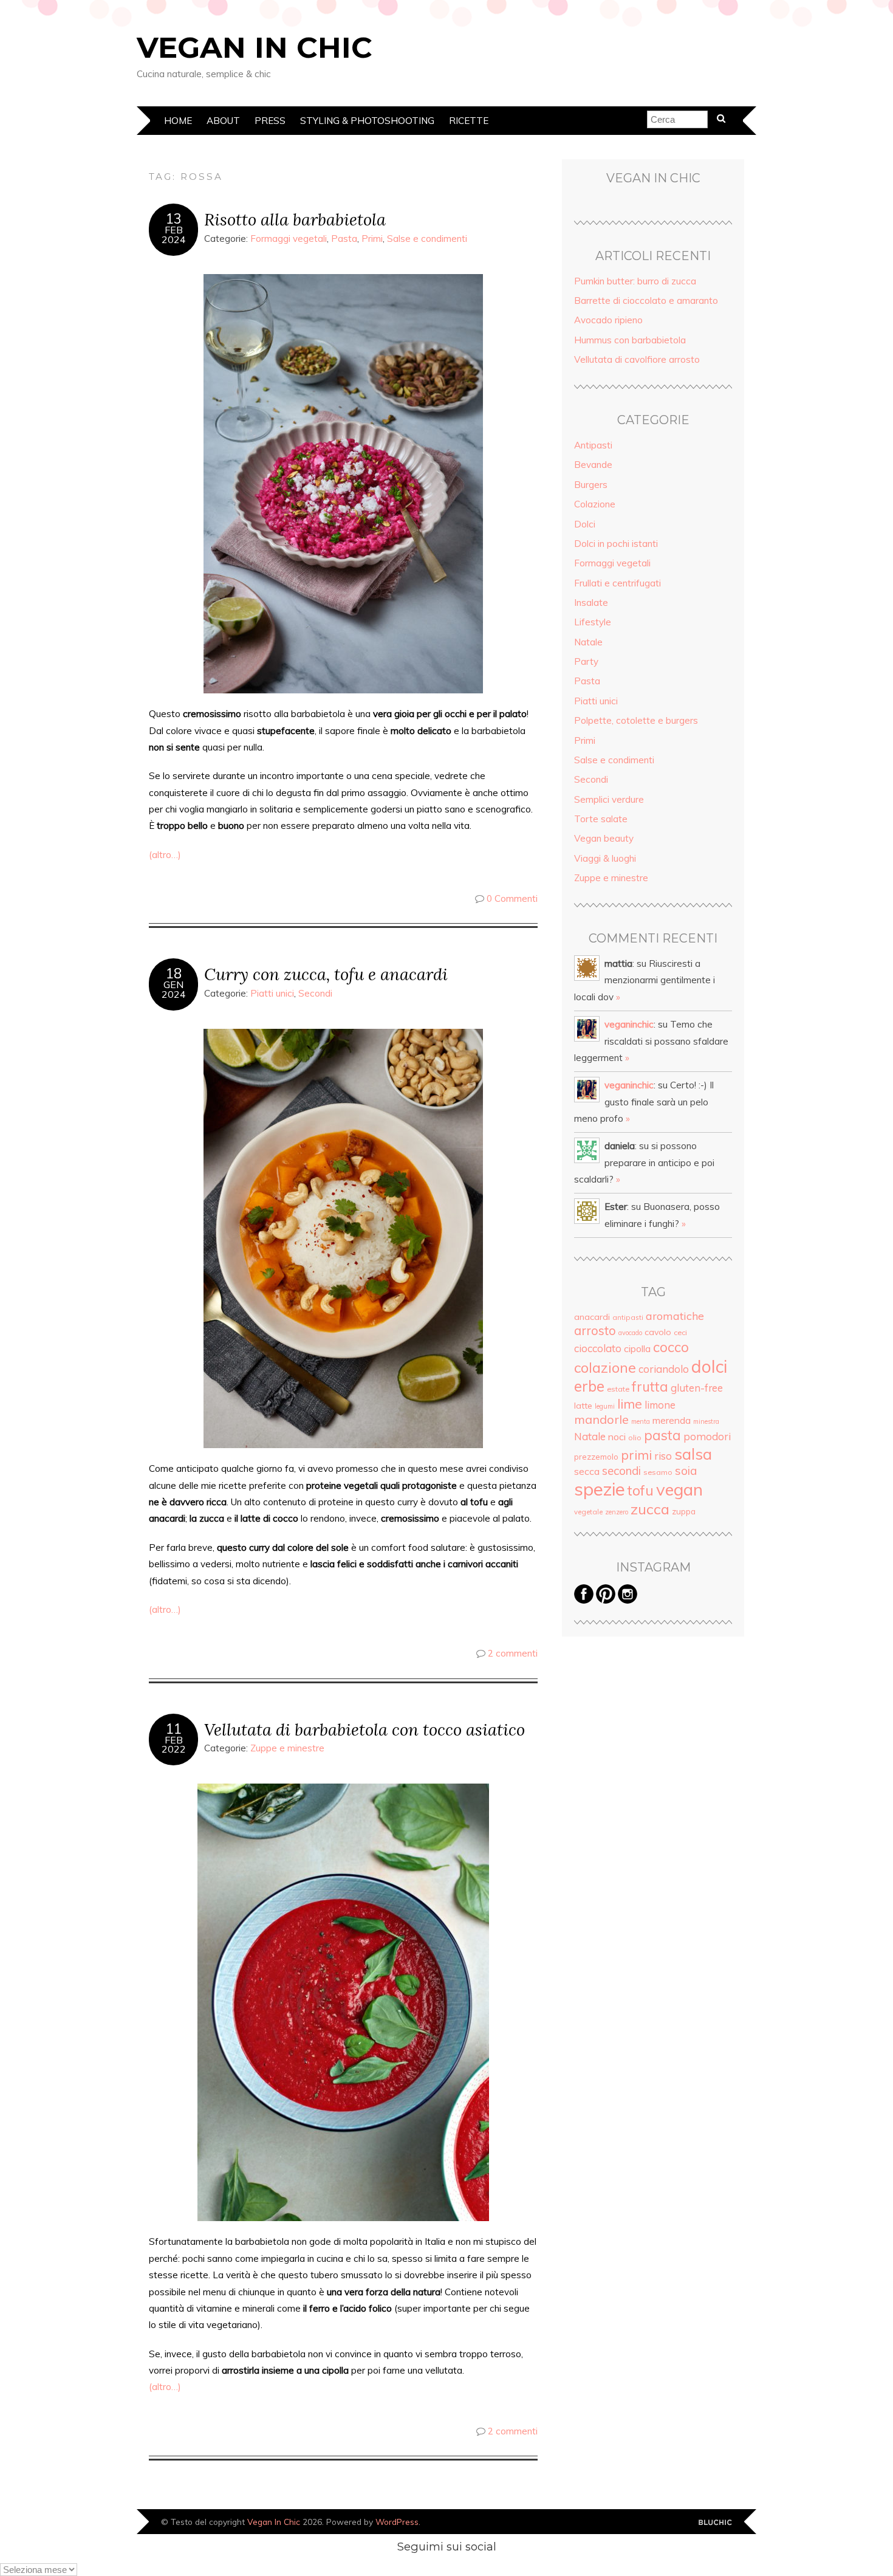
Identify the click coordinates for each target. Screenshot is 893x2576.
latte (583, 1406)
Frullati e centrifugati (618, 583)
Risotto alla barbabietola (295, 219)
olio (635, 1437)
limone (660, 1405)
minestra (706, 1421)
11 (174, 1729)
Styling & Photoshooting (367, 121)
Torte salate (601, 819)
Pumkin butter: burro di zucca (635, 281)
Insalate (591, 603)
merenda (672, 1420)
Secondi (315, 993)
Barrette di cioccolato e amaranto (646, 301)
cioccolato (598, 1348)
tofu (641, 1490)
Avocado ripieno (608, 320)
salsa (693, 1454)
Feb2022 (174, 1745)
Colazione (595, 504)
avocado (630, 1333)
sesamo (658, 1472)
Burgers (591, 485)
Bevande (593, 465)
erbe (589, 1386)
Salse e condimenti (427, 239)
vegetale (588, 1512)
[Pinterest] (606, 1600)
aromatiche (675, 1316)
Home (178, 121)
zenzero (617, 1512)
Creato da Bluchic (715, 2523)
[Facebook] (584, 1600)
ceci (680, 1332)
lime (630, 1403)
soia (686, 1471)
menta (641, 1421)
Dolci (585, 524)
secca (587, 1471)
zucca (650, 1509)
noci (617, 1437)
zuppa (684, 1511)
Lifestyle (593, 622)
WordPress (397, 2522)
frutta (650, 1387)
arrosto (595, 1330)
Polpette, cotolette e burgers (636, 720)
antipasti (628, 1317)
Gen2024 (174, 989)
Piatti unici (272, 993)
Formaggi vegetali (289, 239)
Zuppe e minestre (287, 1748)
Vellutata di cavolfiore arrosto (637, 359)
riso (663, 1456)
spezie (600, 1489)
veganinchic (629, 1024)
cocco (671, 1347)
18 (174, 974)
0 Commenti (512, 898)
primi (636, 1455)
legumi (605, 1406)
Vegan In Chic (255, 47)
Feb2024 (174, 235)
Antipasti (593, 445)
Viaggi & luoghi (605, 858)
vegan (679, 1489)
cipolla (637, 1348)
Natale (588, 642)
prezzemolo (596, 1457)
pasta (662, 1435)
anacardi (592, 1317)
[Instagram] (628, 1600)
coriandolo (664, 1369)
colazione (605, 1367)
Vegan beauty (604, 838)
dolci (709, 1366)
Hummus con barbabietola (630, 340)
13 (174, 219)
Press (270, 121)
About (223, 121)
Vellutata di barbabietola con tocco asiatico (364, 1729)
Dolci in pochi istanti (616, 544)
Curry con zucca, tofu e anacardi (326, 974)
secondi (621, 1471)
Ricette (469, 121)
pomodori (707, 1436)
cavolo (658, 1332)
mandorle (601, 1419)
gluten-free (697, 1388)
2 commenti (513, 1653)
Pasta (344, 239)
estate (618, 1389)
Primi (372, 239)
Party (586, 661)
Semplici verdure (609, 799)
